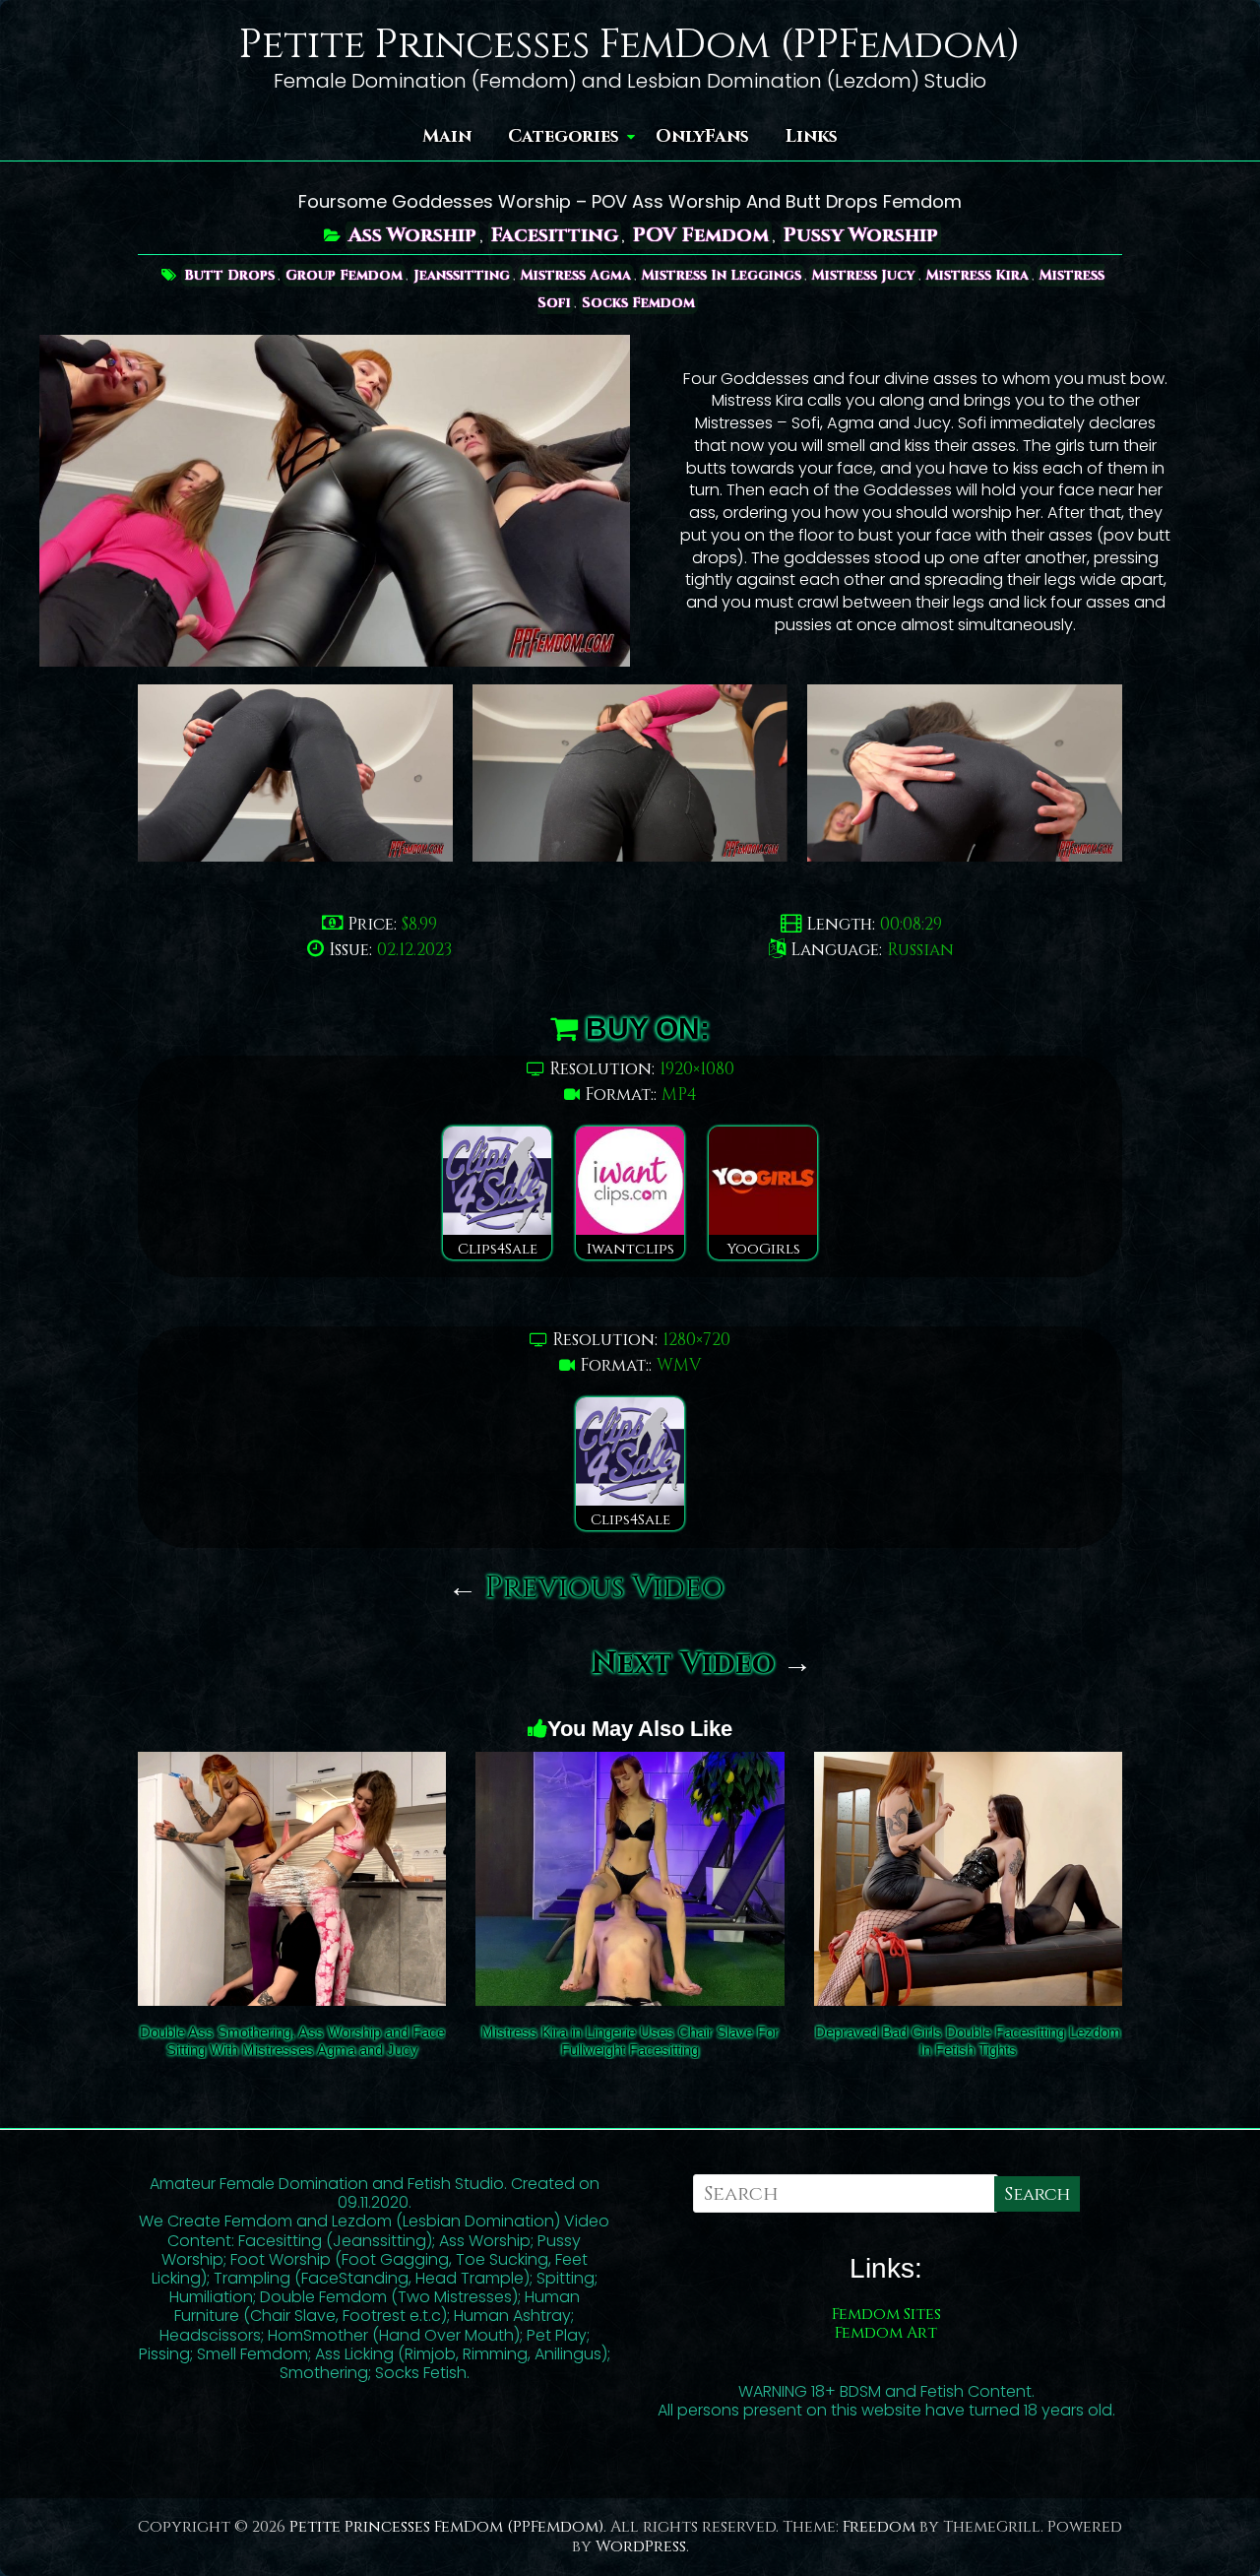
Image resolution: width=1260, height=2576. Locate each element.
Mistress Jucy (864, 275)
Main (447, 136)
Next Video (702, 1664)
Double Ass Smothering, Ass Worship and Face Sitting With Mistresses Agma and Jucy (292, 2041)
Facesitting (555, 235)
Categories (564, 136)
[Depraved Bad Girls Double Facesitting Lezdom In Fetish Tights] (968, 1765)
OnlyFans (702, 136)
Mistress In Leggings (722, 275)
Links (812, 136)
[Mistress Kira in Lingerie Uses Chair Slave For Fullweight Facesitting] (630, 1765)
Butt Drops (229, 275)
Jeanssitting (462, 275)
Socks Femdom (638, 303)
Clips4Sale (498, 1249)
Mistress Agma (576, 275)
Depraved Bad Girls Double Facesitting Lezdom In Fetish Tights (968, 2041)
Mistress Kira (977, 275)
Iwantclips (630, 1249)
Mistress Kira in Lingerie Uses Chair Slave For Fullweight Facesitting (630, 2041)
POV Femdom (701, 235)
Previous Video (586, 1588)
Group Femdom (344, 275)
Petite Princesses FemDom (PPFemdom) (630, 45)
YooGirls (763, 1249)
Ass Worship (412, 235)
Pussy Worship (861, 235)
